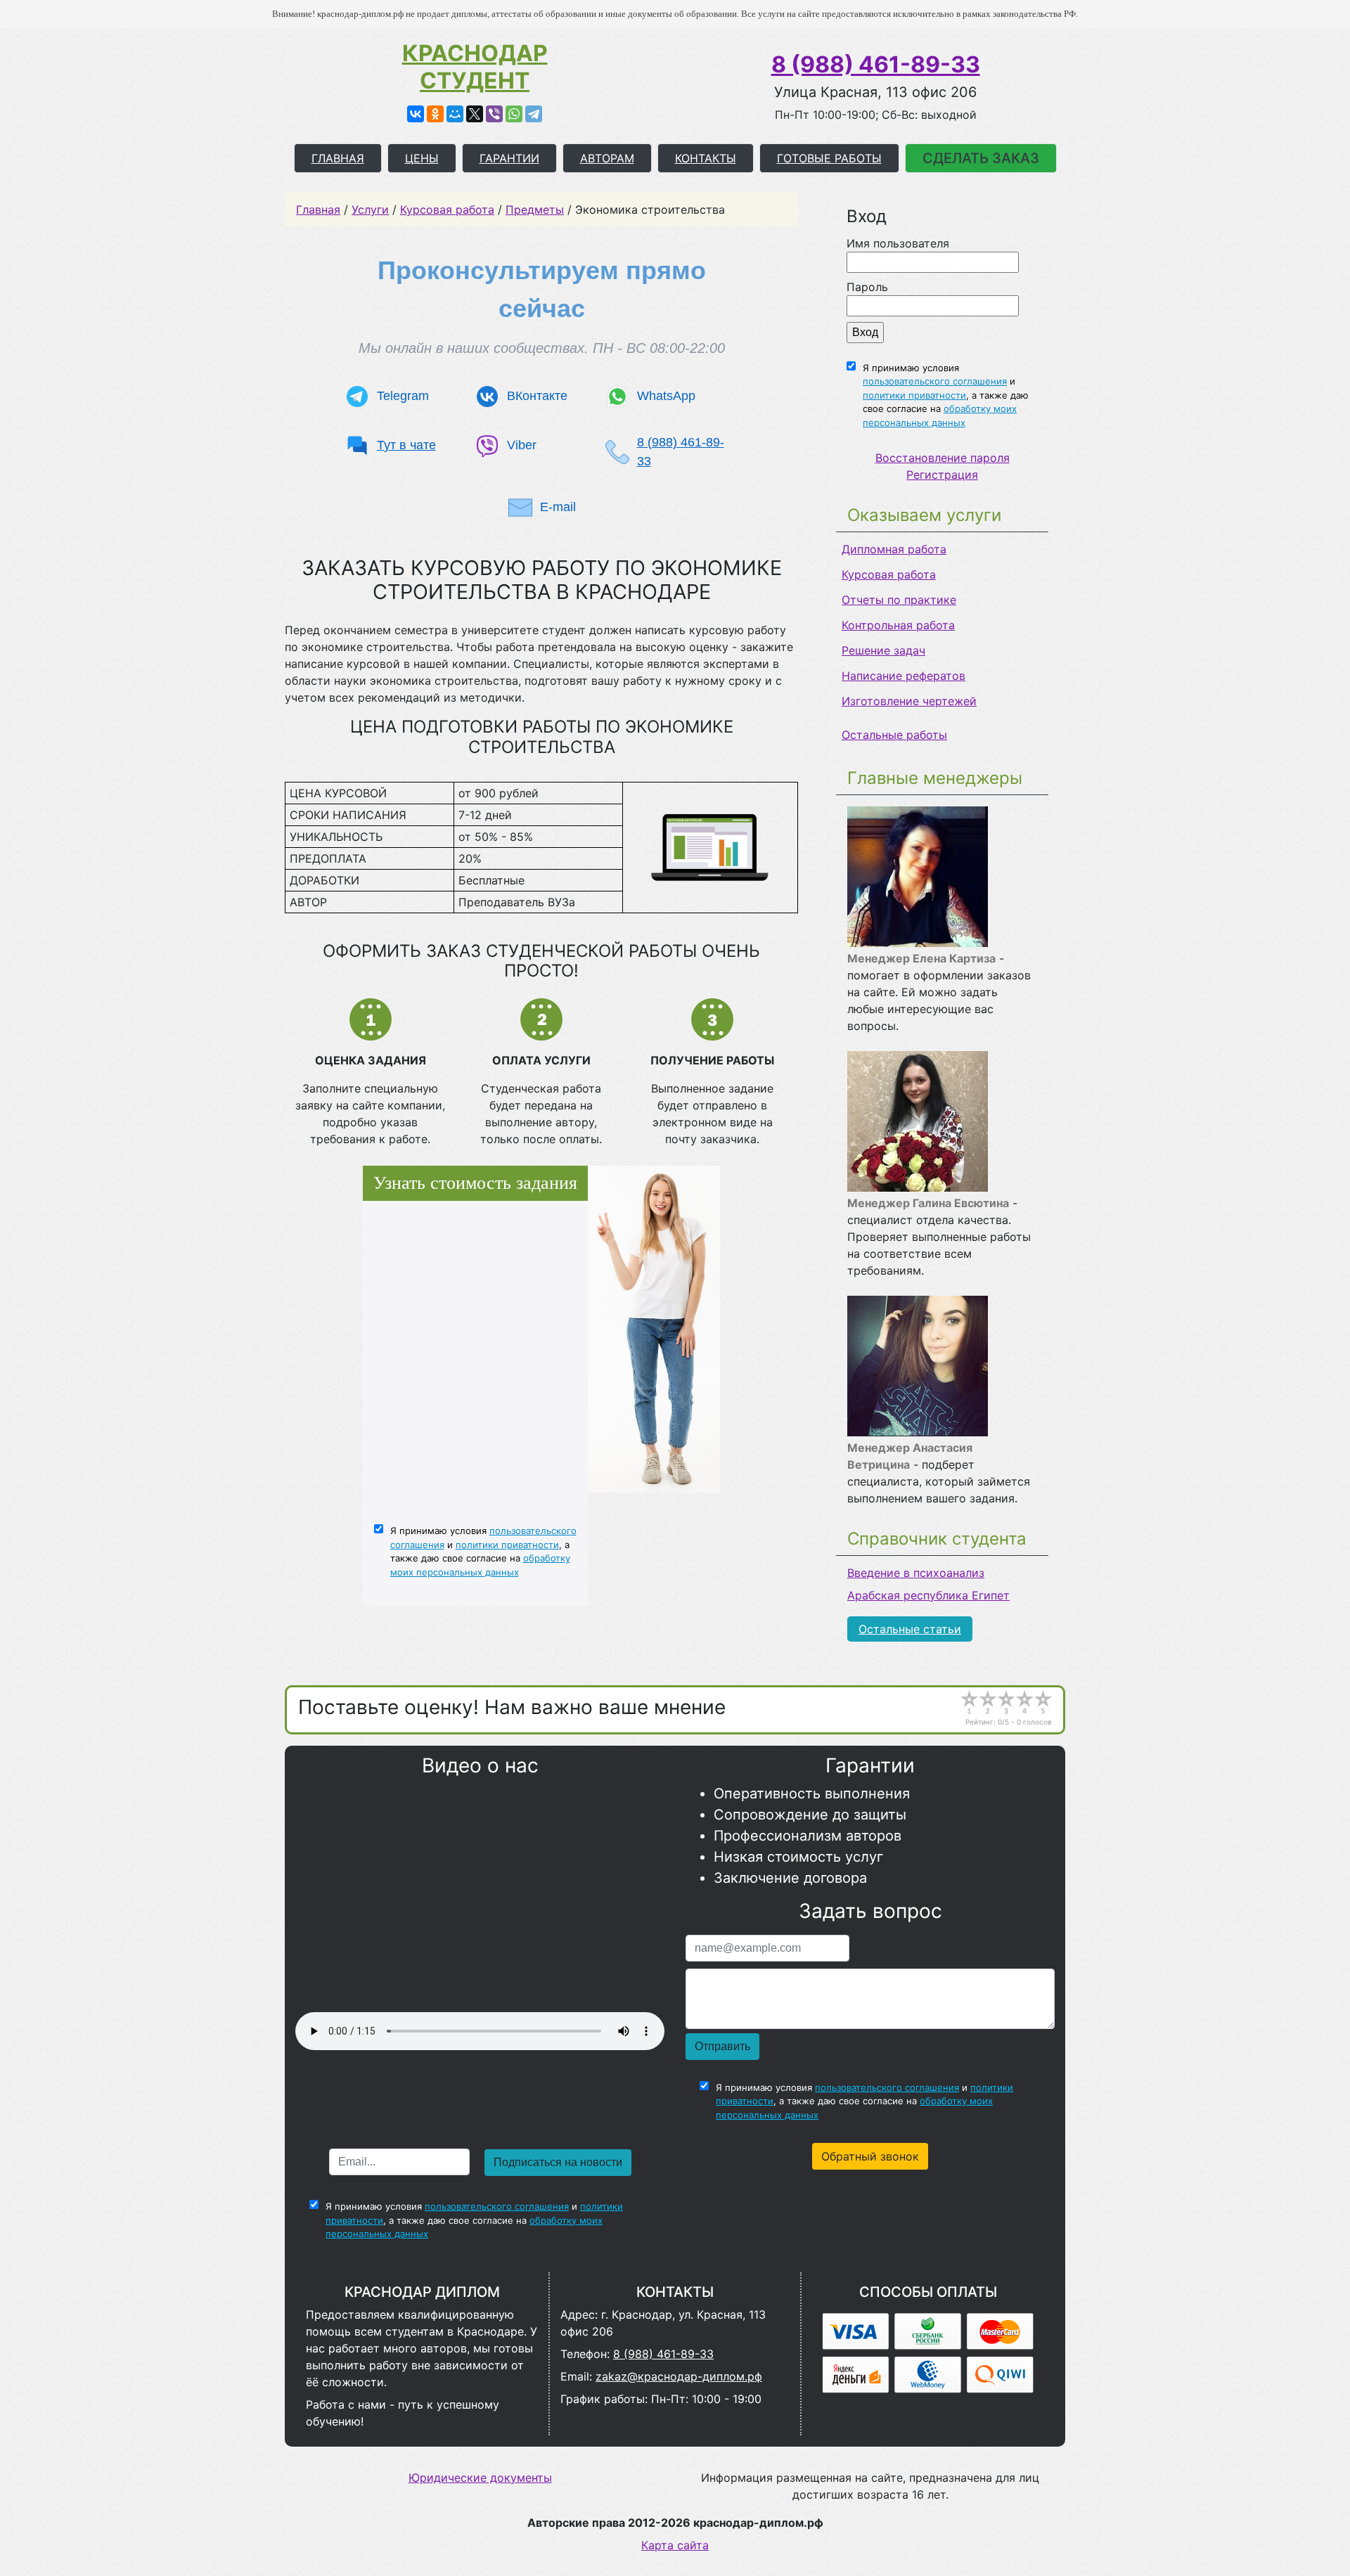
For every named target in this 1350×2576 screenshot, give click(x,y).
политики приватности (914, 395)
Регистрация (942, 475)
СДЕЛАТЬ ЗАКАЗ (981, 158)
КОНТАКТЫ (706, 158)
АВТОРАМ (607, 158)
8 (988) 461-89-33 (876, 64)
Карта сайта (675, 2545)
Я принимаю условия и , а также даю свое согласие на (946, 395)
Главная (318, 210)
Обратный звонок (870, 2156)
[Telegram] (534, 114)
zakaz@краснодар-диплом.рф (679, 2376)
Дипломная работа (894, 549)
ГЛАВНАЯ (338, 158)
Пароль (867, 287)
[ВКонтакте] (416, 114)
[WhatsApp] (514, 114)
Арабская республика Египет (928, 1595)
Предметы (535, 210)
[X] (475, 114)
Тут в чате (406, 445)
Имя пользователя (898, 243)
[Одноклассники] (435, 114)
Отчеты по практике (899, 600)
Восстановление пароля (943, 458)
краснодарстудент (475, 67)
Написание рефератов (904, 676)
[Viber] (494, 114)
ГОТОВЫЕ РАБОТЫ (829, 158)
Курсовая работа (889, 574)
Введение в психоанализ (916, 1573)
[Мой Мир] (455, 114)
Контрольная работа (898, 625)
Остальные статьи (910, 1629)
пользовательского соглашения (935, 381)
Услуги (370, 210)
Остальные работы (894, 735)
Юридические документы (480, 2478)
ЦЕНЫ (422, 158)
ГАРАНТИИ (509, 158)
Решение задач (883, 650)
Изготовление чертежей (909, 701)
